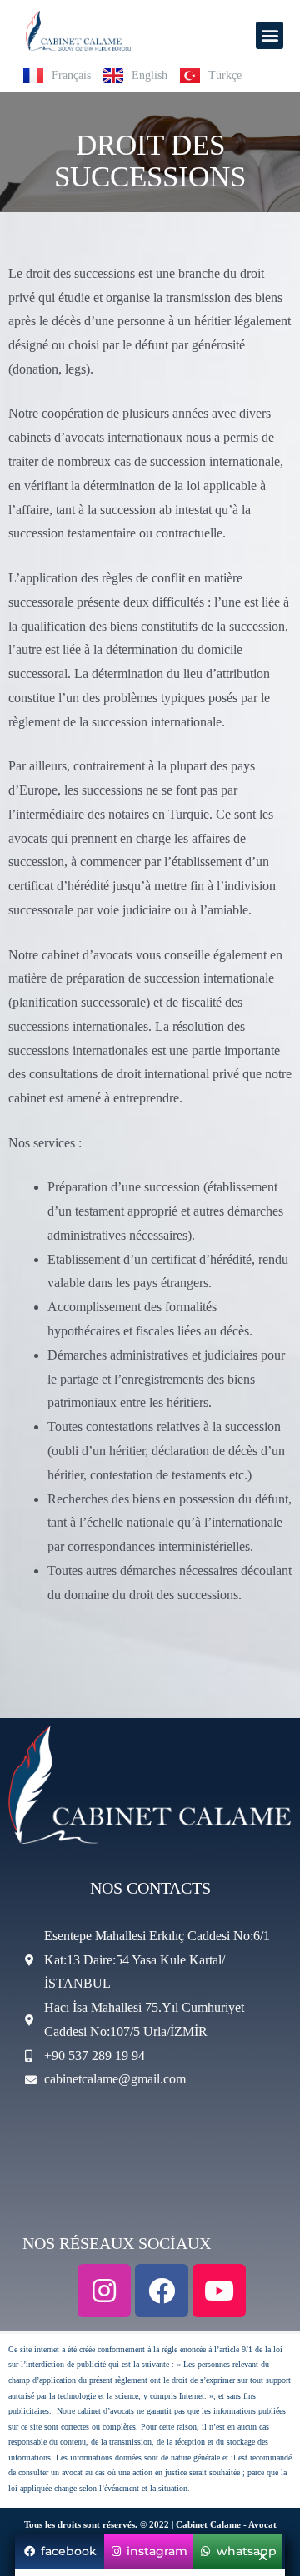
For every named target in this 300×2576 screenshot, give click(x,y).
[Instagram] (104, 2291)
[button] (270, 35)
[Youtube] (219, 2291)
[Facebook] (162, 2291)
